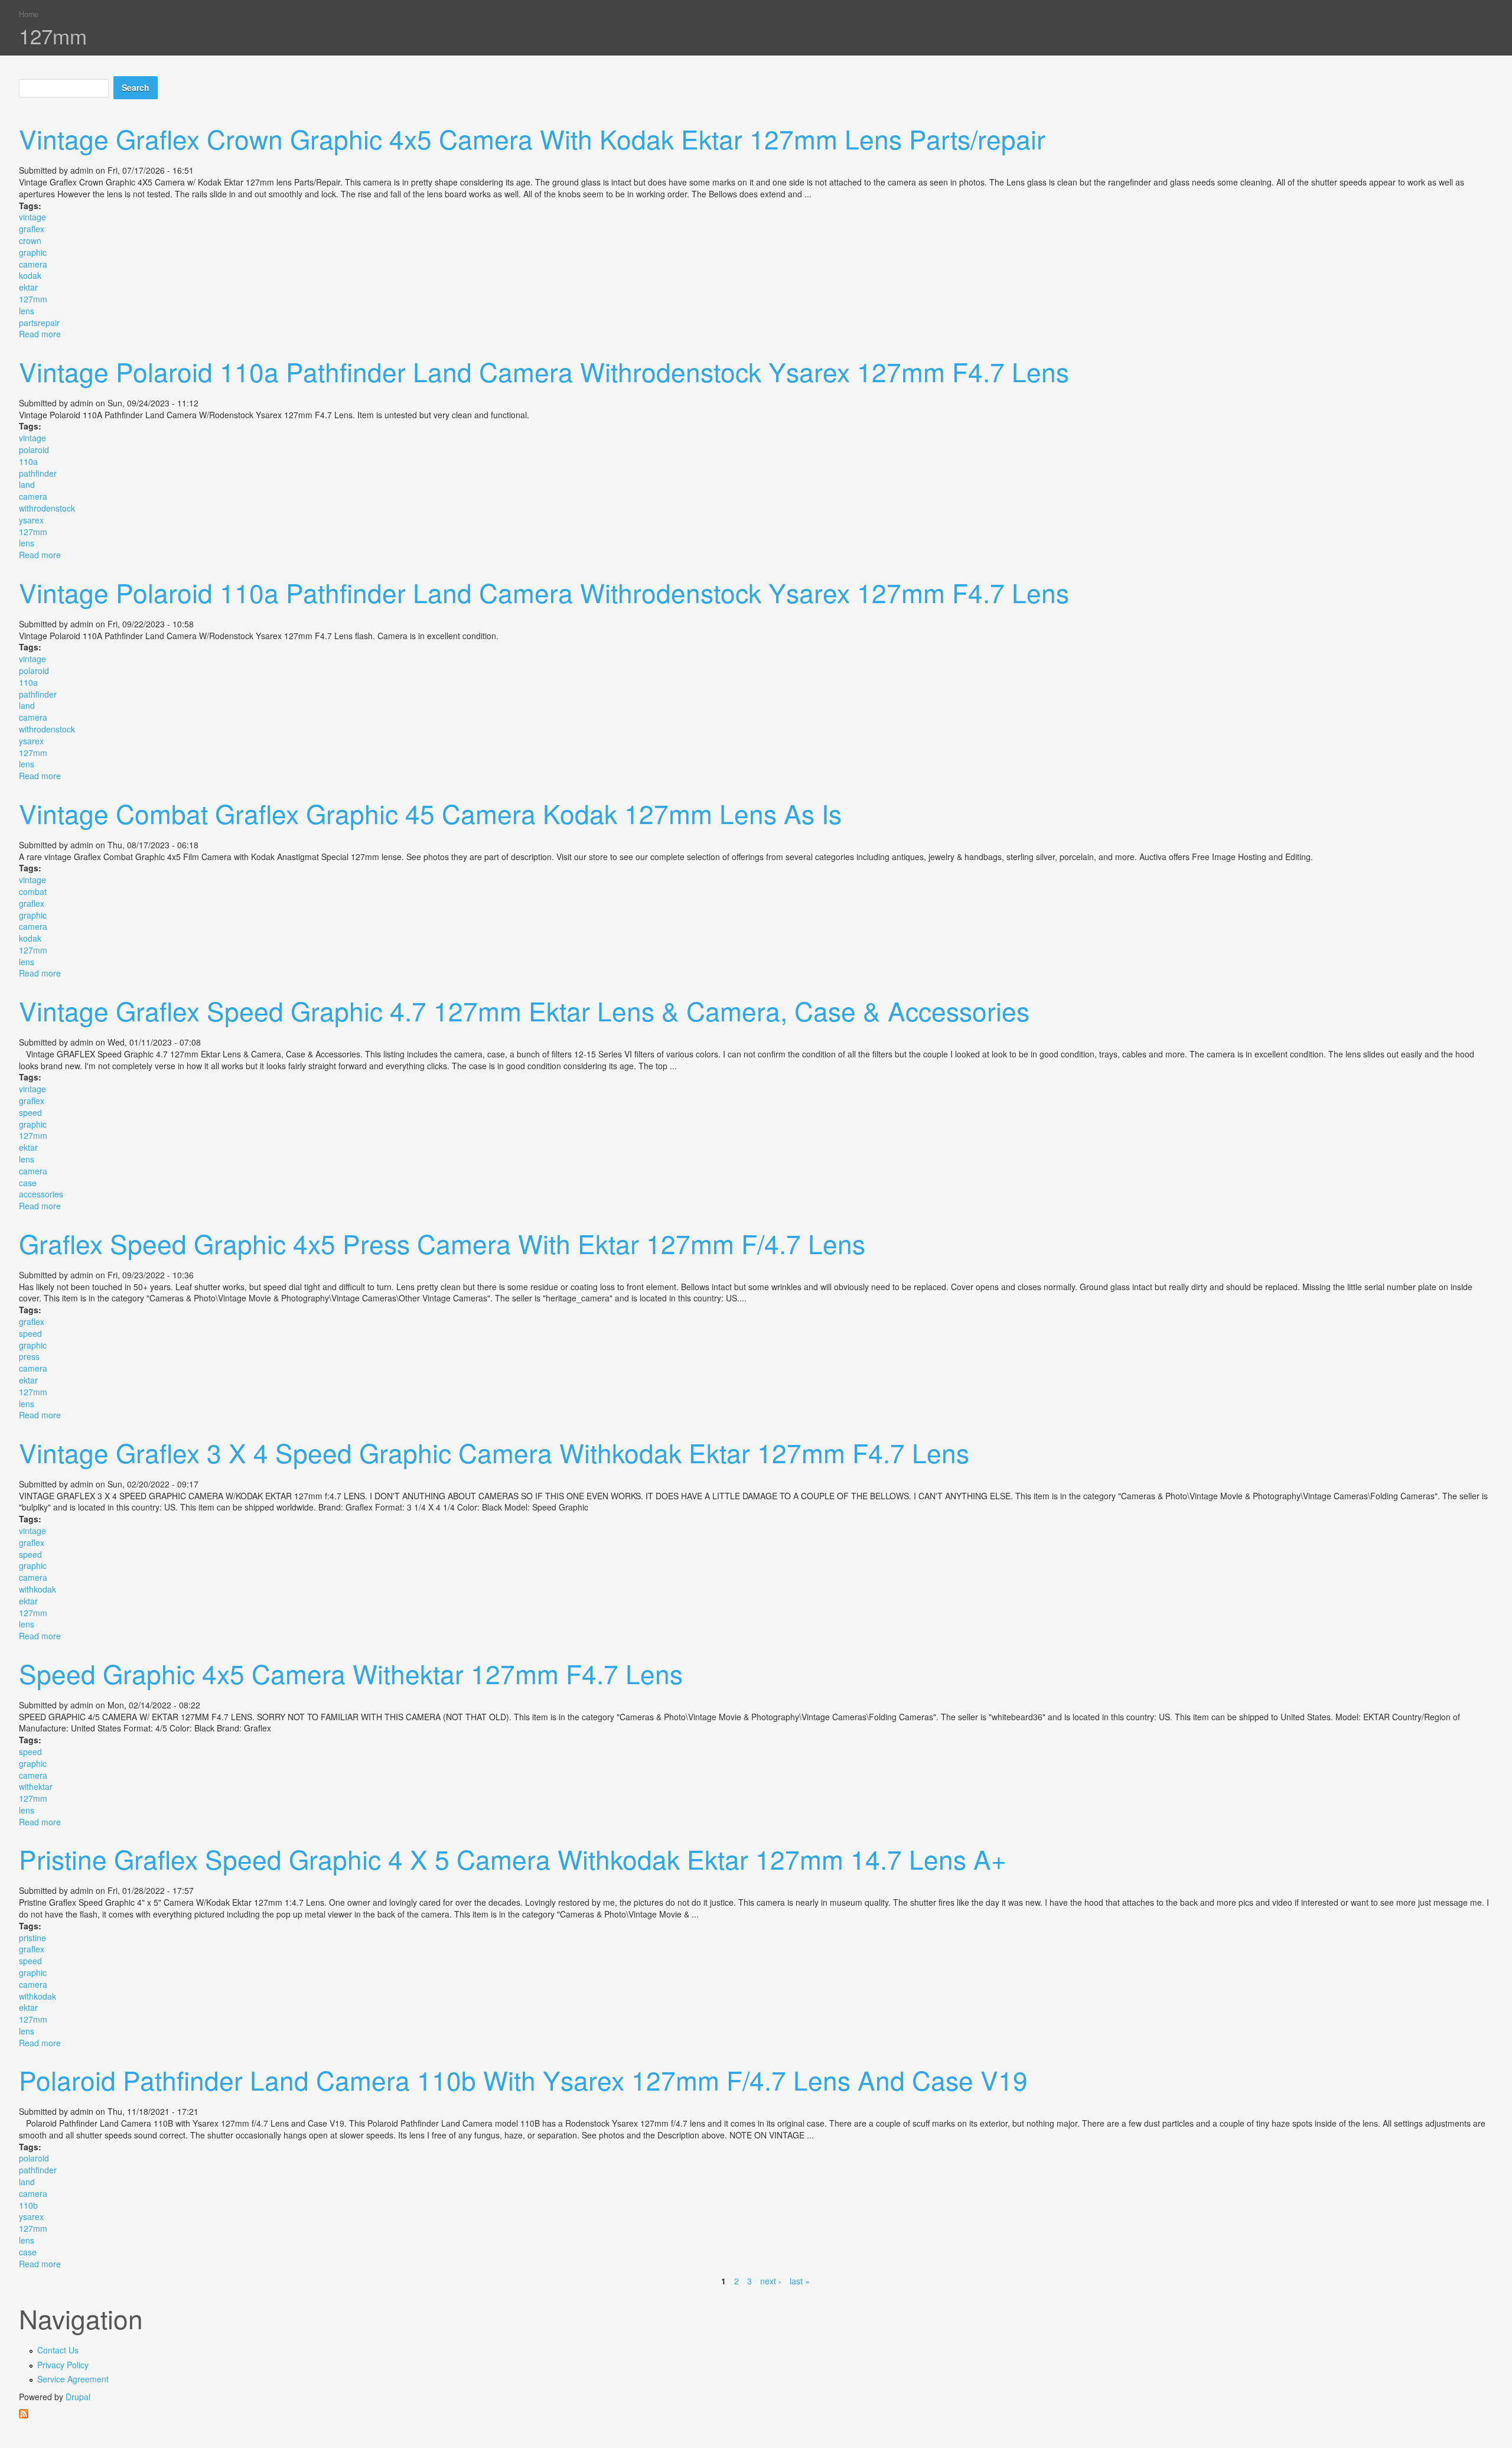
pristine (32, 1938)
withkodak (38, 1589)
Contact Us (58, 2350)
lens (27, 311)
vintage (32, 217)
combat (33, 891)
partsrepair (39, 323)
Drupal (78, 2397)
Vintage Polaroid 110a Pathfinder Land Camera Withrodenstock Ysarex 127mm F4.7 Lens (544, 371)
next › (771, 2281)
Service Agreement (73, 2379)
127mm (33, 299)
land (27, 484)
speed (30, 1112)
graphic (33, 252)
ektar (28, 287)
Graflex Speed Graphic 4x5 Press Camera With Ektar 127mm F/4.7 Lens (442, 1243)
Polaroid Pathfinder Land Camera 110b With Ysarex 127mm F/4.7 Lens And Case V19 (523, 2079)
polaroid (34, 450)
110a (28, 461)
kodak (30, 275)
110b (28, 2205)
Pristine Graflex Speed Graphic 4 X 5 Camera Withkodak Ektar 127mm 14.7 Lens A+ (513, 1858)
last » (800, 2281)
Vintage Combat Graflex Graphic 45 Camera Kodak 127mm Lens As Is (430, 813)
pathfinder (38, 473)
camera (33, 264)
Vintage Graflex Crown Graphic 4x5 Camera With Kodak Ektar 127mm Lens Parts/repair (532, 138)
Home (29, 14)
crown (30, 240)
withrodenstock (47, 508)
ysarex (31, 520)
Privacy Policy (63, 2365)
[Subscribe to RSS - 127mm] (756, 2414)
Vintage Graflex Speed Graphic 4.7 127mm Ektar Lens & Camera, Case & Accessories (524, 1010)
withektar (36, 1786)
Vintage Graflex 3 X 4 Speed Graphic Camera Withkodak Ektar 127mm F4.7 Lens (494, 1452)
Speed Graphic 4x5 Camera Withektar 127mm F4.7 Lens (351, 1673)
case (28, 1183)
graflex (32, 229)
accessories (41, 1194)
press (29, 1356)
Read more (40, 334)
